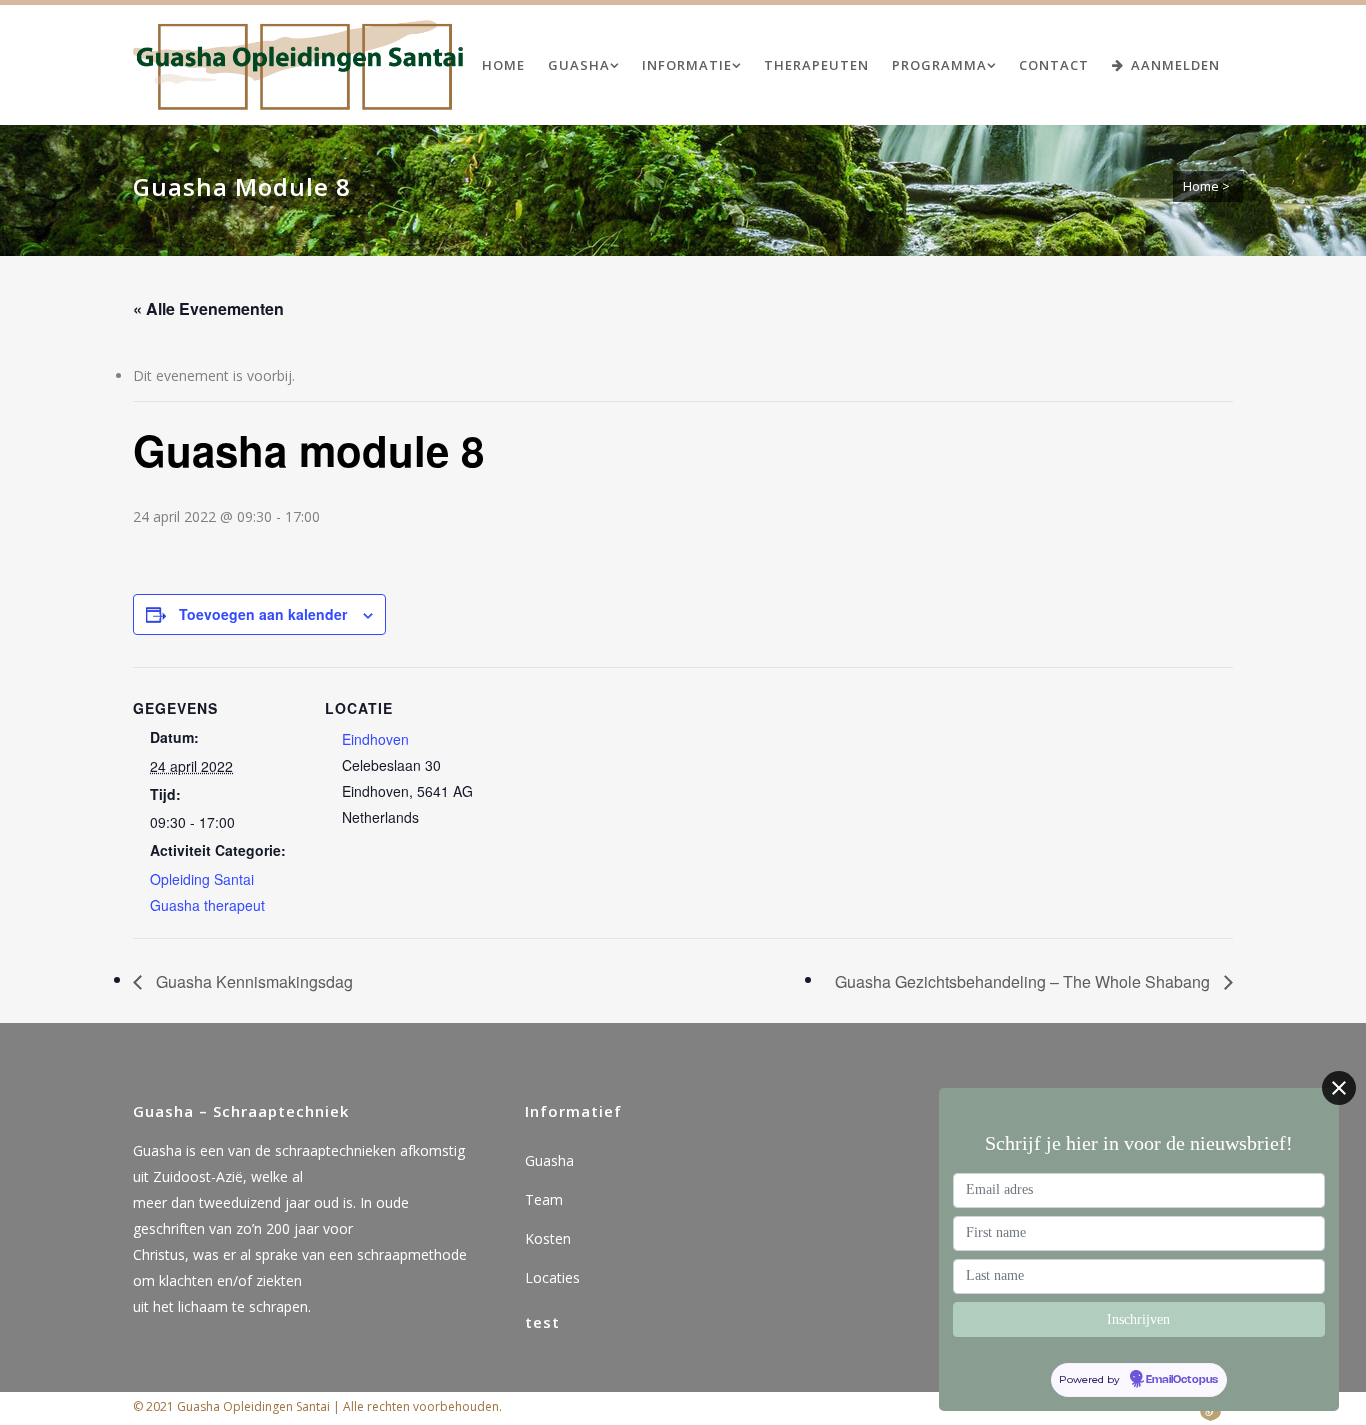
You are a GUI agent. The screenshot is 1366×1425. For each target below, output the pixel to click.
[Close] (1339, 1088)
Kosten (548, 1238)
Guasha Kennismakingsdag (252, 981)
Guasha (549, 1160)
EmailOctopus (1182, 1380)
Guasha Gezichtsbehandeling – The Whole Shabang (1024, 981)
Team (544, 1199)
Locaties (552, 1277)
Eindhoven (375, 739)
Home (1201, 186)
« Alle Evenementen (208, 308)
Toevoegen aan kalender (263, 614)
